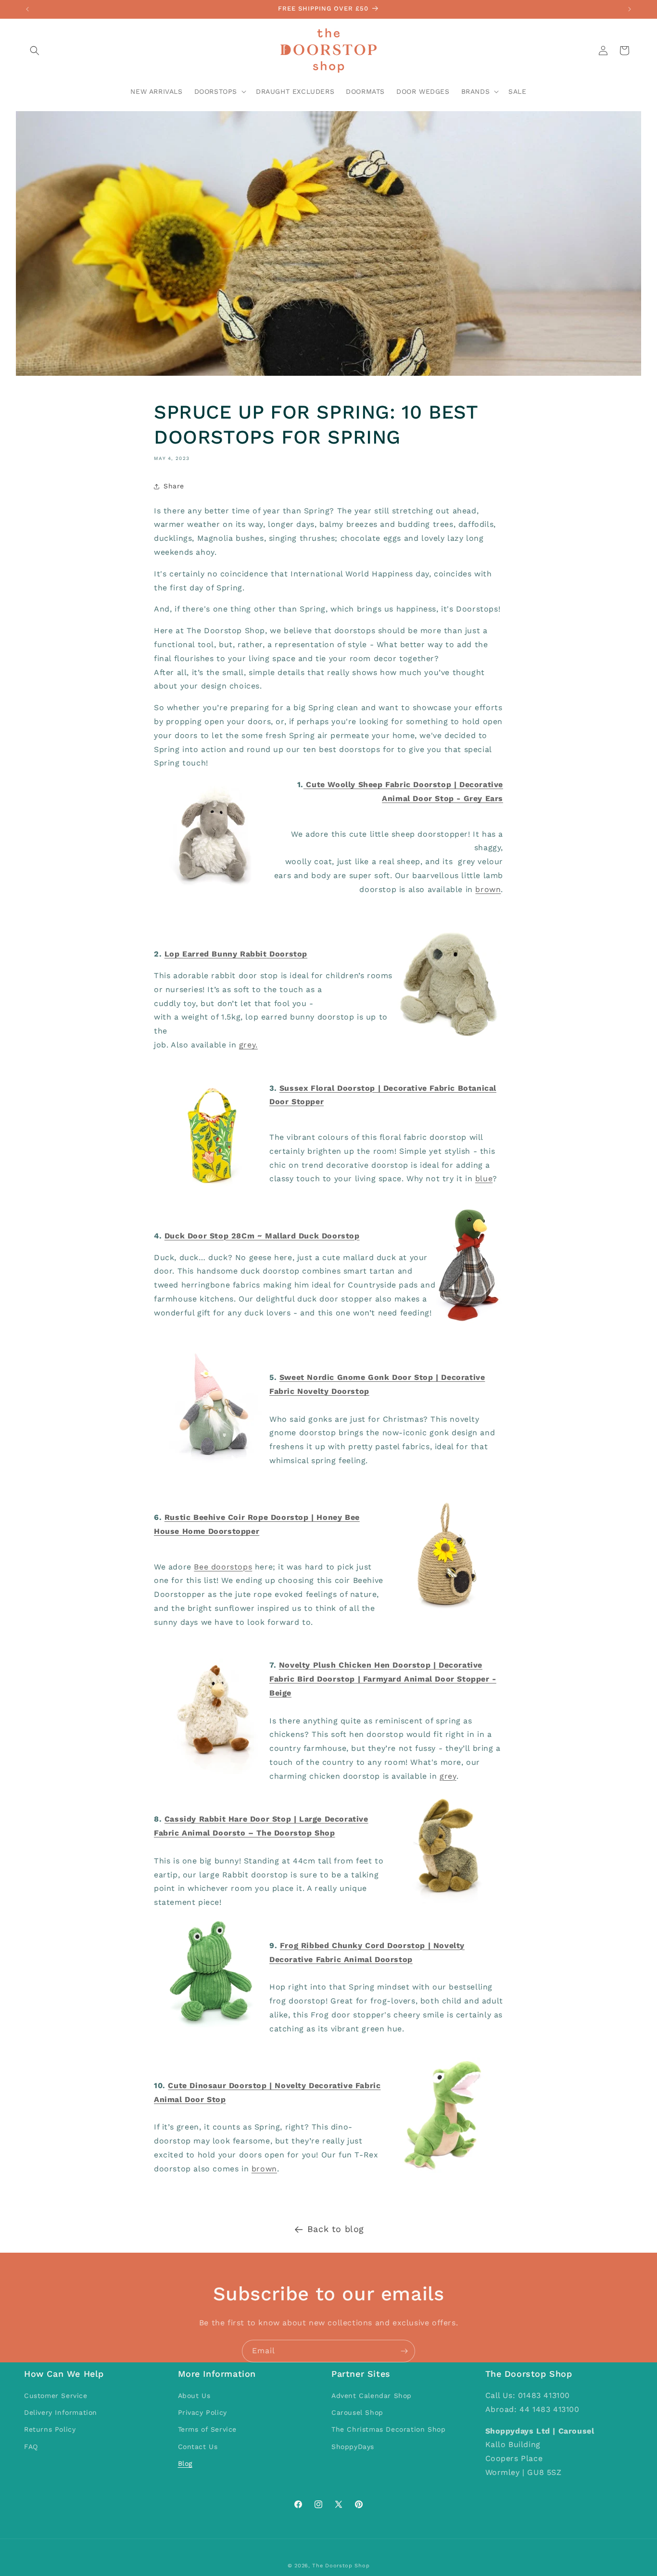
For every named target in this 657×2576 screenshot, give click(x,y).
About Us (194, 2396)
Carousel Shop (357, 2412)
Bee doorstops (223, 1567)
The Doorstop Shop (341, 2566)
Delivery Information (61, 2412)
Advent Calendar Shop (372, 2396)
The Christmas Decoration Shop (388, 2429)
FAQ (31, 2447)
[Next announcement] (630, 9)
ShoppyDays (353, 2447)
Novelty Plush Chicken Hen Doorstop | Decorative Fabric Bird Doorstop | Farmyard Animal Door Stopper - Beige (383, 1679)
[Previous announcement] (27, 9)
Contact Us (198, 2447)
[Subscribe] (404, 2351)
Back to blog (336, 2229)
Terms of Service (208, 2429)
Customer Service (56, 2396)
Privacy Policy (202, 2412)
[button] (35, 51)
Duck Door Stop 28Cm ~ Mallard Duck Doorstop (262, 1236)
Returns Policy (50, 2429)
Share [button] (174, 486)
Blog (185, 2463)
